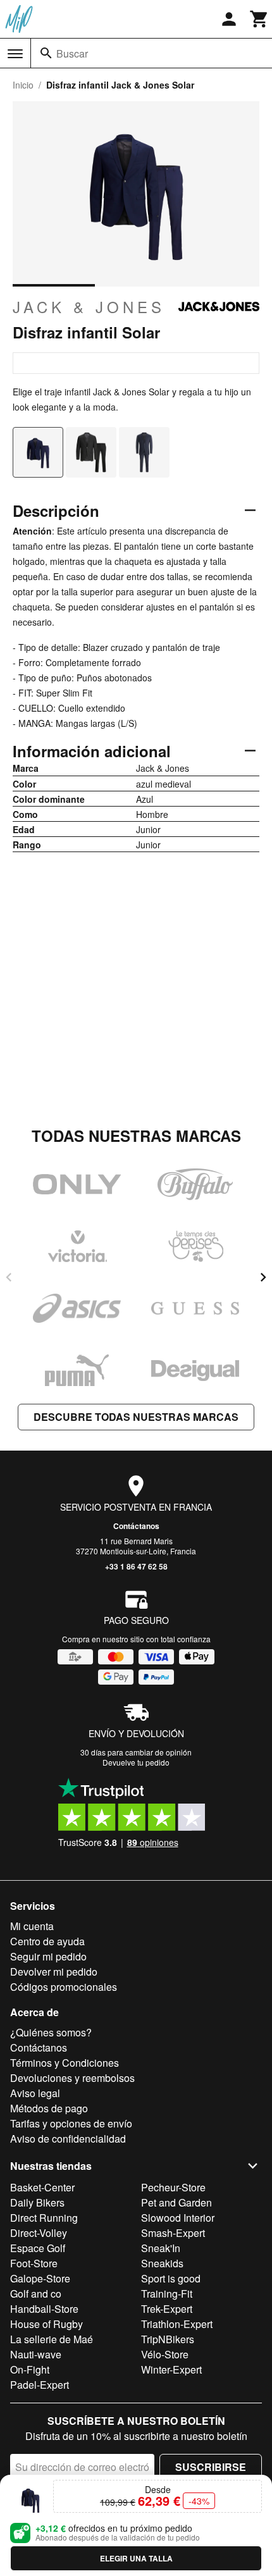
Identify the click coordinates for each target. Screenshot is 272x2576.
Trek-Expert (167, 2309)
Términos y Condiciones (65, 2063)
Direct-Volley (39, 2233)
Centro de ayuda (47, 1941)
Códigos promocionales (64, 1987)
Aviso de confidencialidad (68, 2139)
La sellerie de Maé (52, 2339)
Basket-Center (42, 2187)
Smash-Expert (173, 2233)
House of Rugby (46, 2324)
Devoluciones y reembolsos (72, 2078)
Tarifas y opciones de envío (71, 2123)
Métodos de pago (49, 2108)
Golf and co (36, 2294)
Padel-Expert (40, 2385)
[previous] (9, 1277)
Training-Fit (167, 2294)
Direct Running (44, 2218)
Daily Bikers (37, 2202)
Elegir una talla (136, 2558)
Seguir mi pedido (48, 1956)
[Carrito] (259, 19)
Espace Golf (38, 2248)
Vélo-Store (165, 2354)
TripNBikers (168, 2339)
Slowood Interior (178, 2218)
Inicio (23, 85)
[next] (263, 1277)
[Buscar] (46, 53)
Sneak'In (161, 2248)
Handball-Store (44, 2309)
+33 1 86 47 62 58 (136, 1566)
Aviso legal (35, 2093)
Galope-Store (40, 2278)
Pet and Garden (176, 2202)
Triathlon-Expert (177, 2324)
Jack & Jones (89, 307)
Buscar (72, 53)
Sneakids (162, 2263)
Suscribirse (211, 2467)
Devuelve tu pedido (136, 1762)
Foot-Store (34, 2263)
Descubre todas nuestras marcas (136, 1417)
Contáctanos (136, 1526)
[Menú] (15, 54)
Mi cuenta (32, 1926)
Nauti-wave (36, 2354)
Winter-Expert (171, 2369)
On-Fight (30, 2369)
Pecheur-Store (173, 2187)
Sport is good (171, 2278)
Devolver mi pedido (54, 1972)
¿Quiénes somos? (51, 2032)
